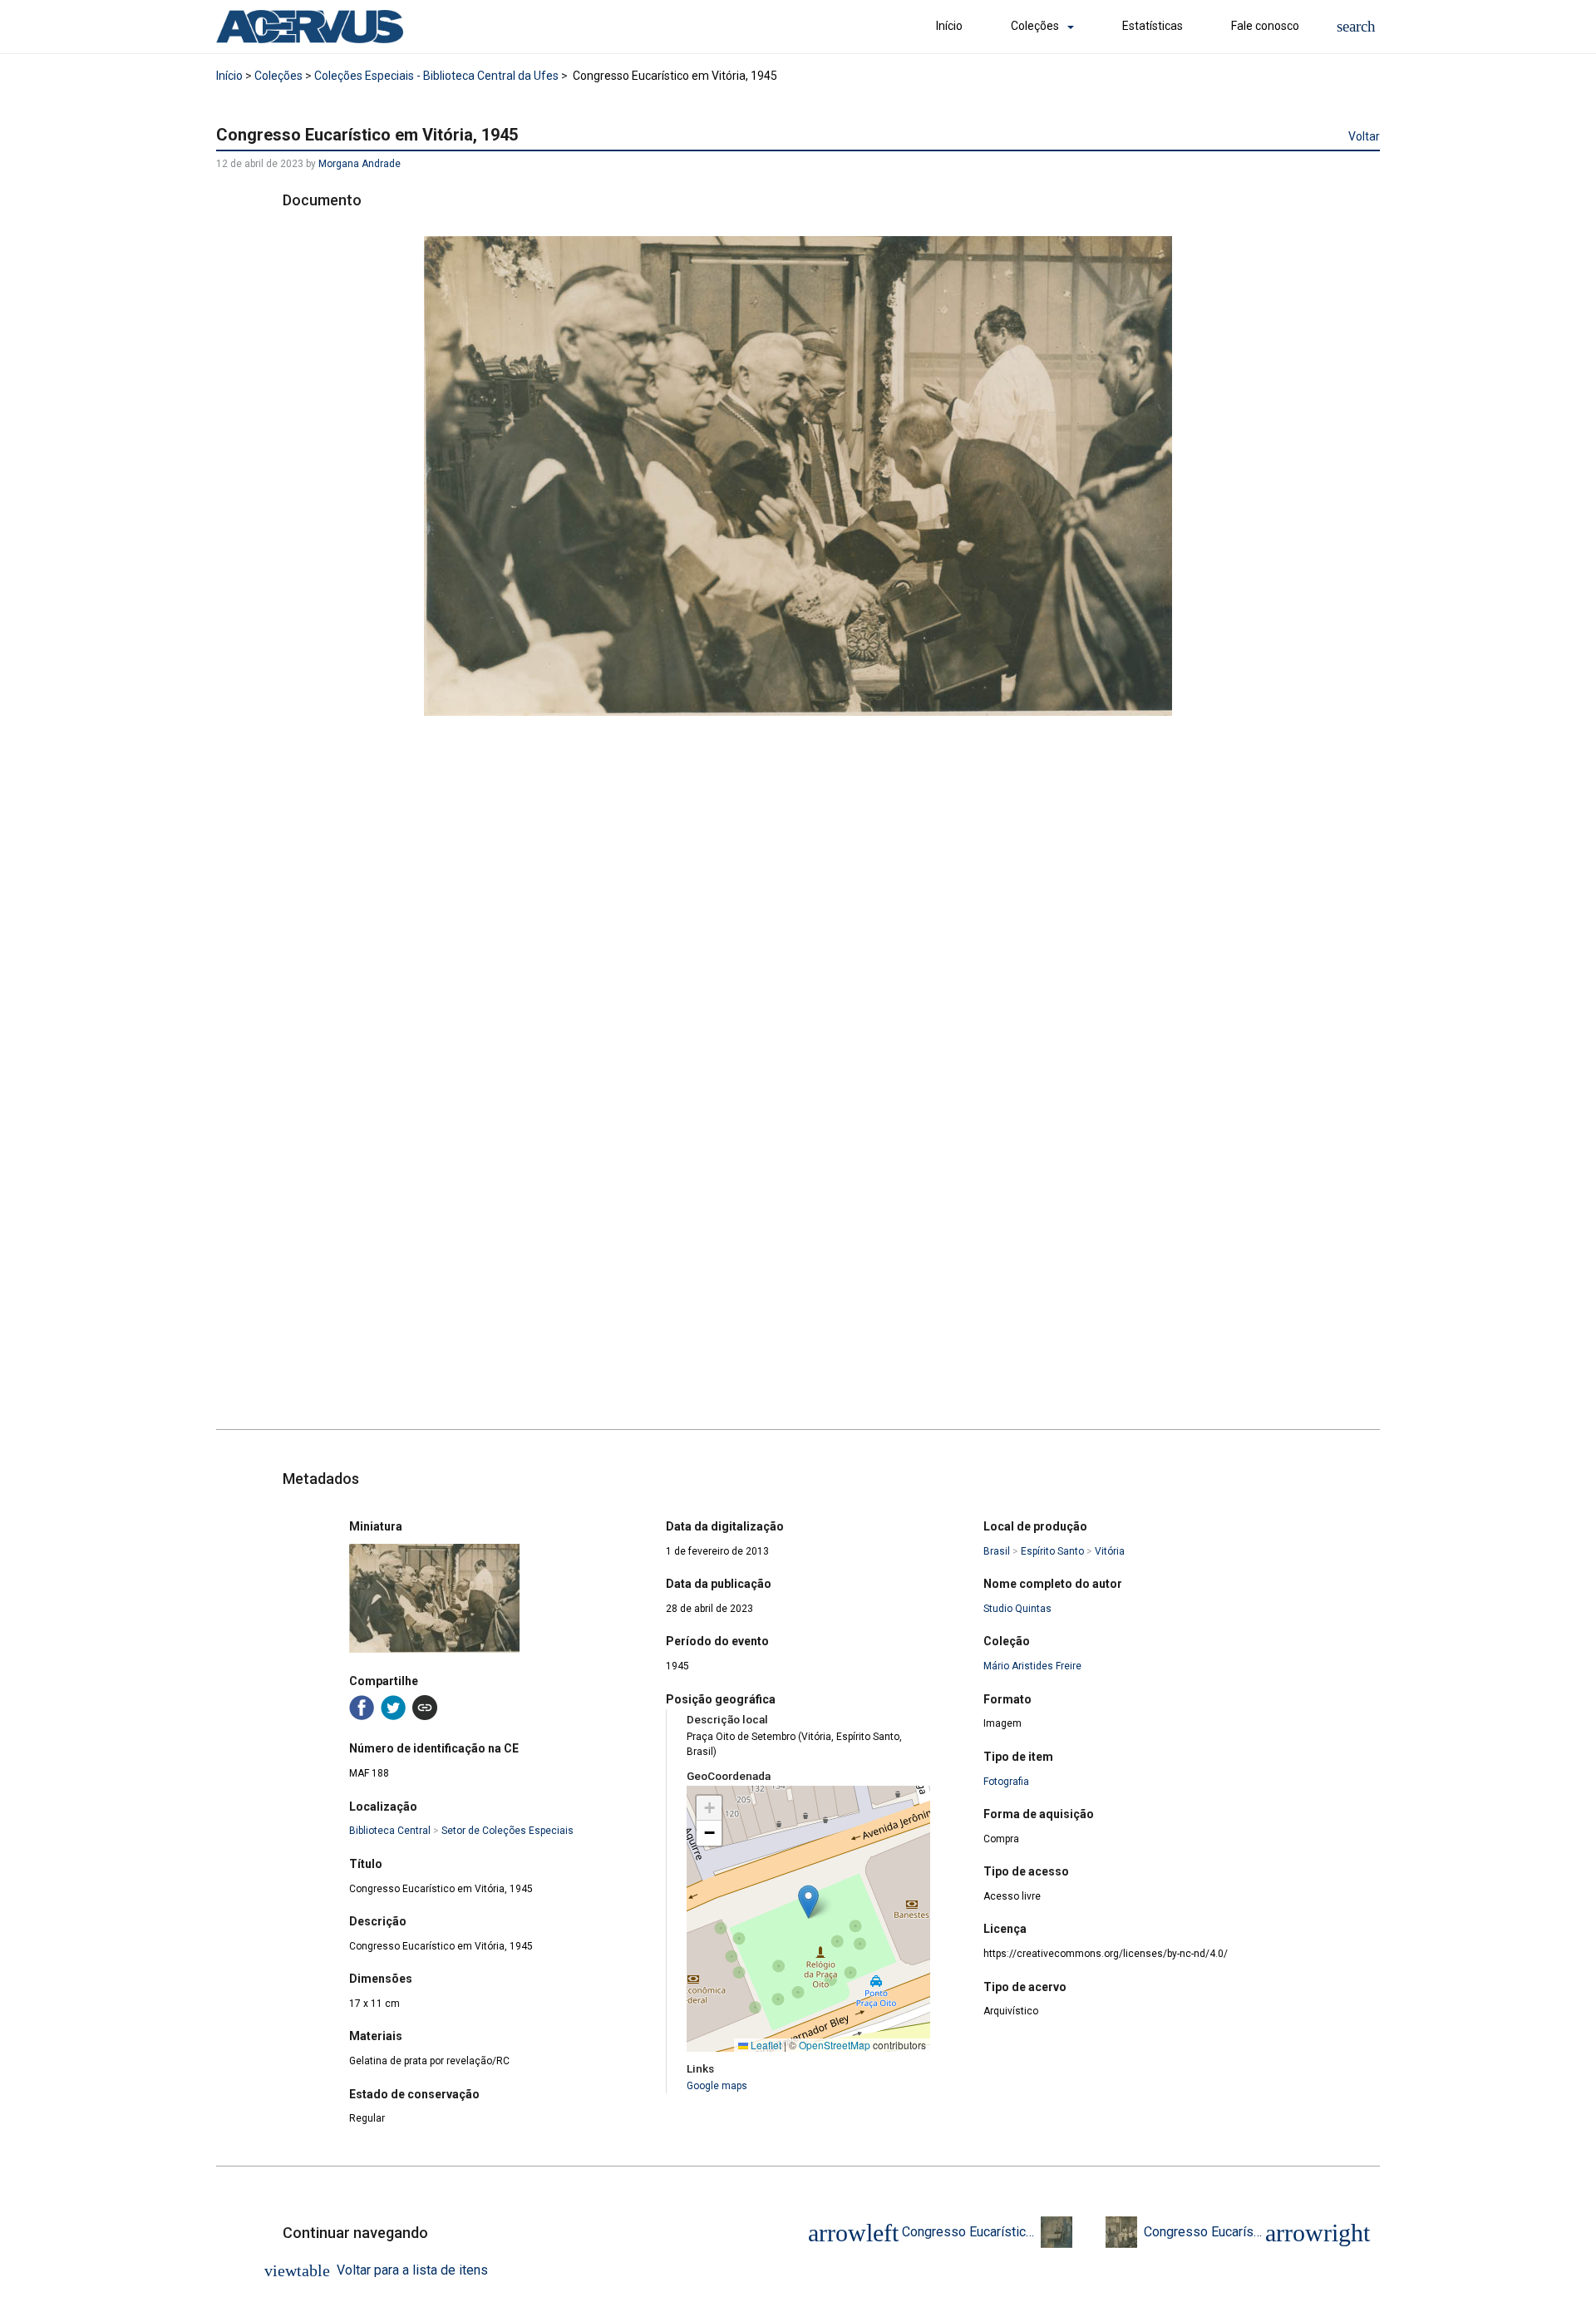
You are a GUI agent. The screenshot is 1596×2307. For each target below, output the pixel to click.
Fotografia (1006, 1782)
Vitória (1110, 1551)
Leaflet (765, 2045)
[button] (1356, 26)
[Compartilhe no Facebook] (362, 1708)
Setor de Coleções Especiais (507, 1831)
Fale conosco (1265, 26)
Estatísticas (1153, 26)
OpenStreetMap (835, 2045)
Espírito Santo (1052, 1551)
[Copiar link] (425, 1708)
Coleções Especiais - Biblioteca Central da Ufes (436, 76)
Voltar (1364, 136)
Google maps (717, 2086)
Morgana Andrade (360, 164)
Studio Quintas (1017, 1609)
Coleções (1035, 26)
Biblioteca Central (390, 1831)
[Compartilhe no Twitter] (393, 1708)
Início (949, 26)
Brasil (997, 1551)
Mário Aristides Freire (1032, 1666)
